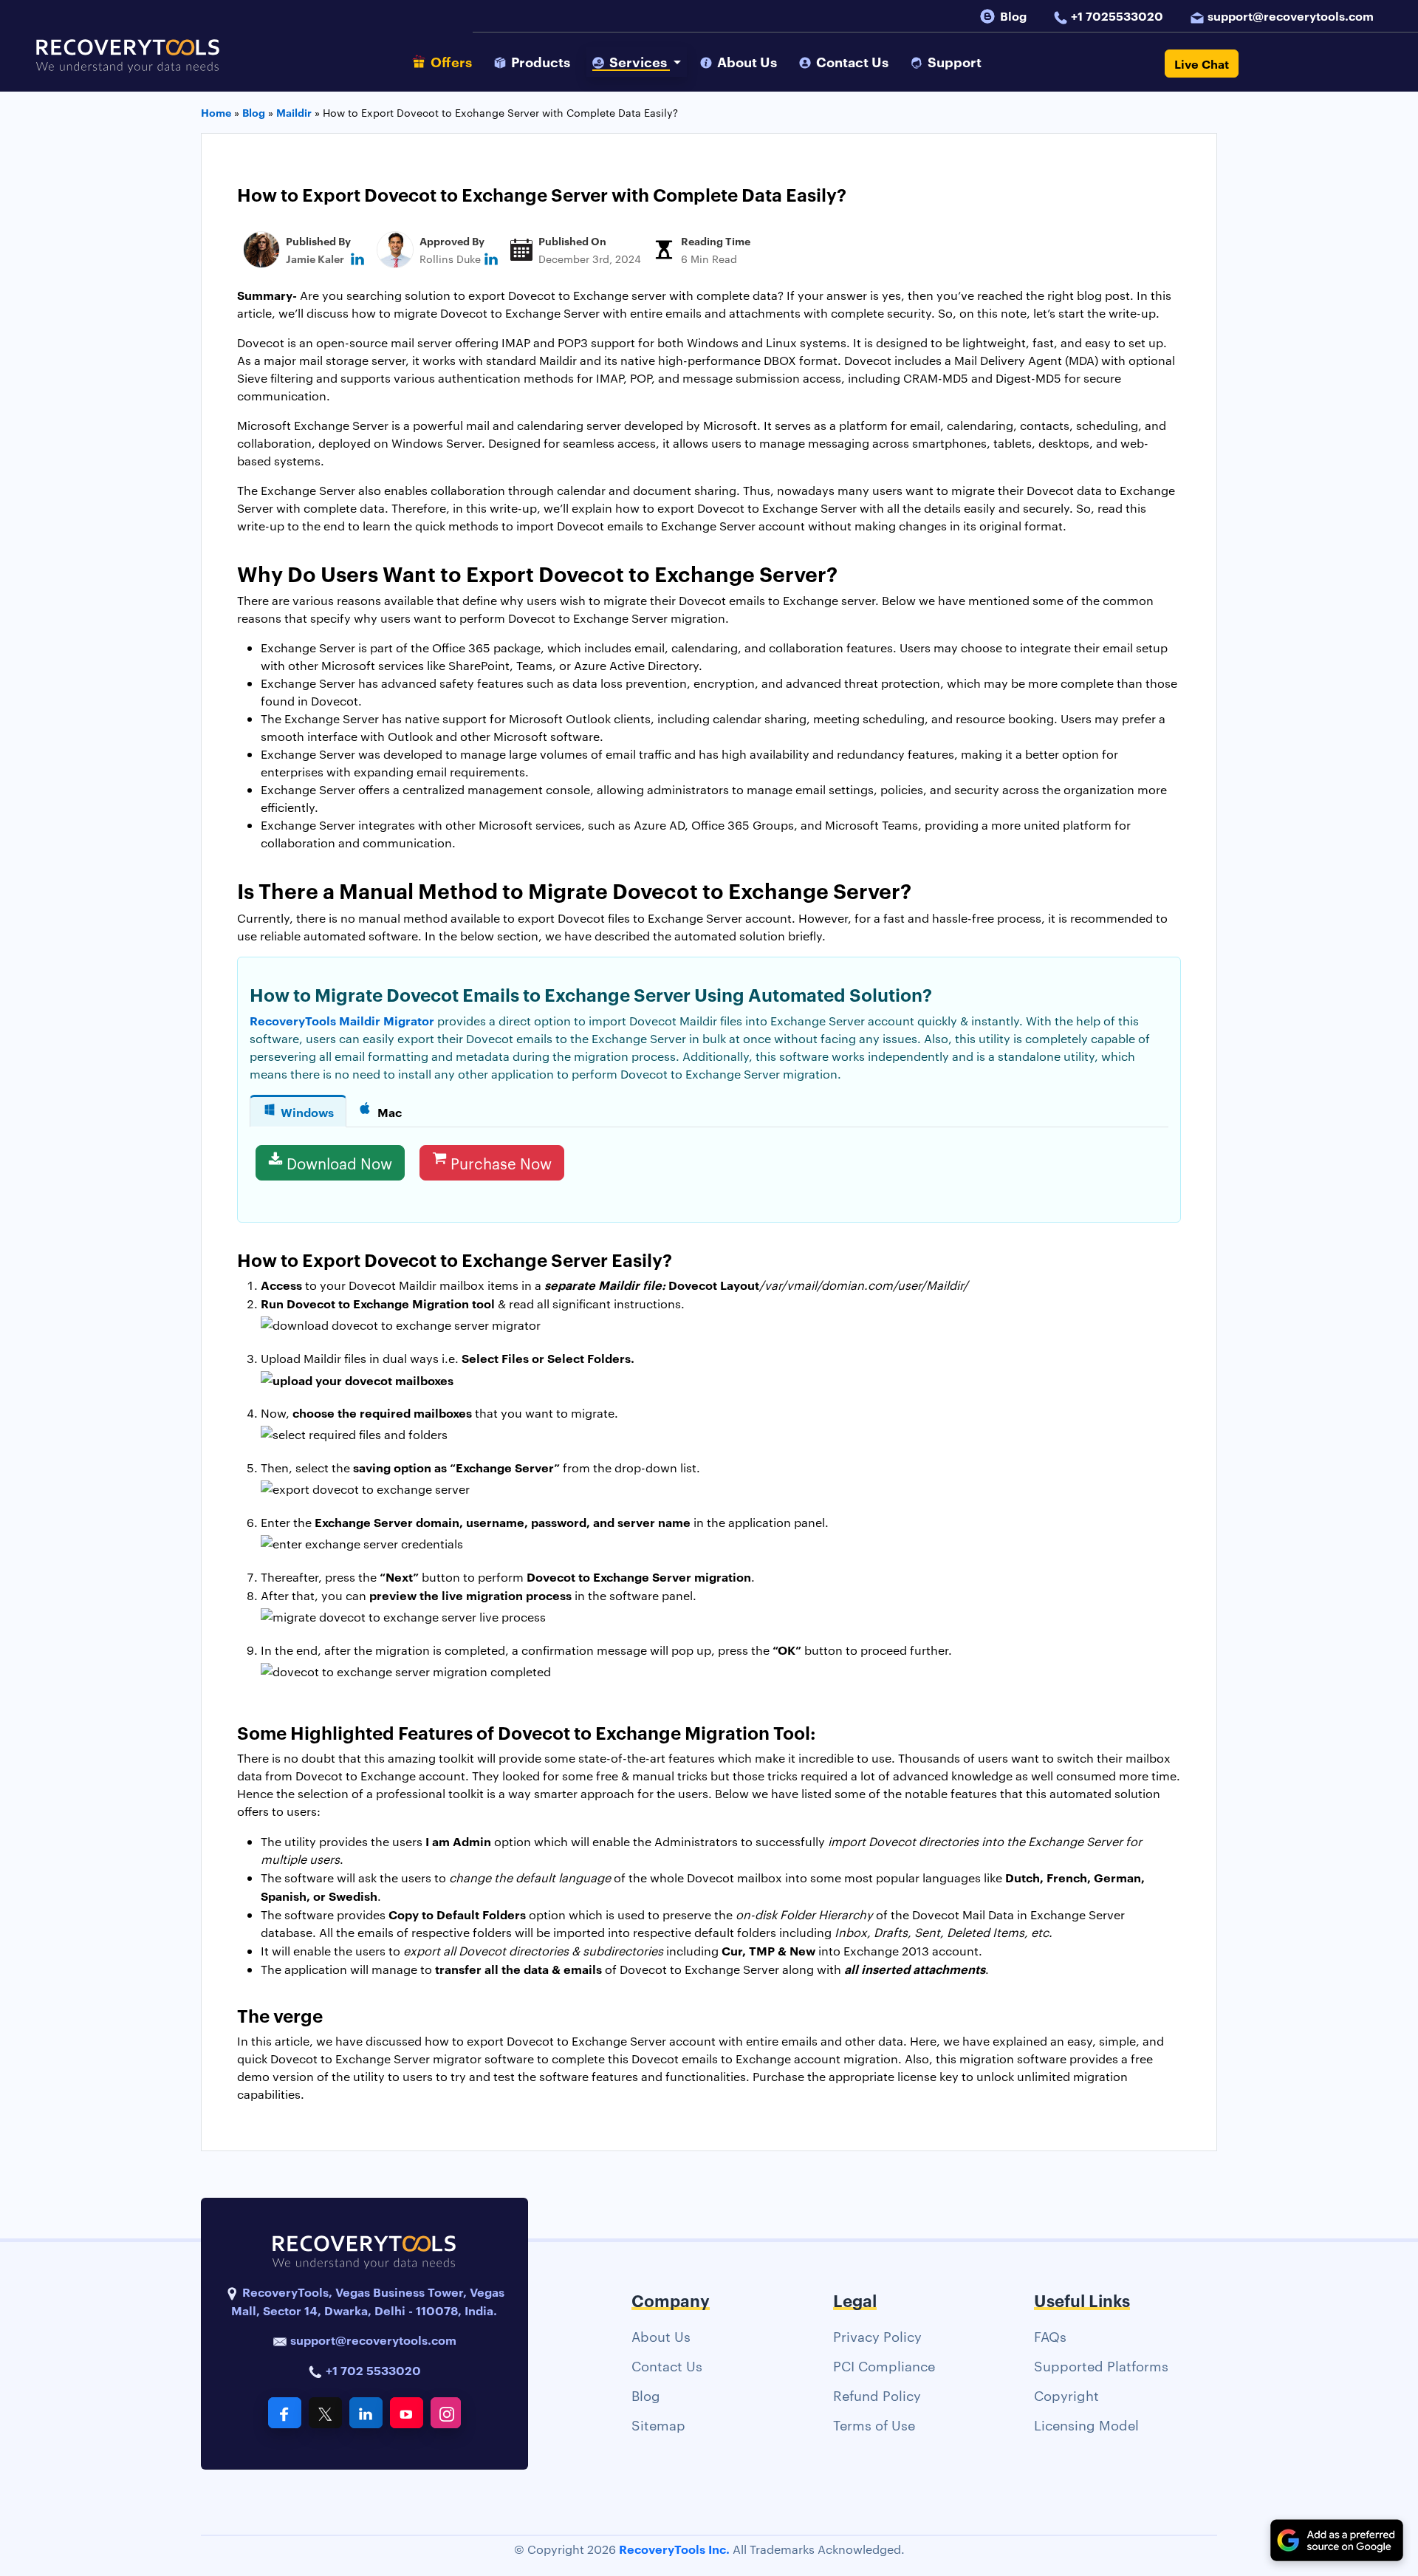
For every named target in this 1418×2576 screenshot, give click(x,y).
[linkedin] (357, 258)
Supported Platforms (1101, 2365)
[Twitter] (325, 2413)
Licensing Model (1086, 2424)
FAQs (1050, 2336)
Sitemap (658, 2424)
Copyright (1066, 2395)
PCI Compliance (884, 2365)
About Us (661, 2336)
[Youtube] (407, 2413)
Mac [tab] (390, 1112)
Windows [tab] (307, 1112)
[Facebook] (285, 2413)
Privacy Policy (877, 2336)
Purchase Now (501, 1163)
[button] (637, 62)
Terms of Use (874, 2424)
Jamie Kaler (315, 258)
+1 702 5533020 (372, 2370)
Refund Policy (877, 2395)
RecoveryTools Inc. (674, 2549)
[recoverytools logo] (128, 64)
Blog (1013, 16)
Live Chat (1202, 64)
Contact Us (667, 2365)
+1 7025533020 (1117, 16)
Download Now (339, 1163)
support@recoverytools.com (1291, 16)
